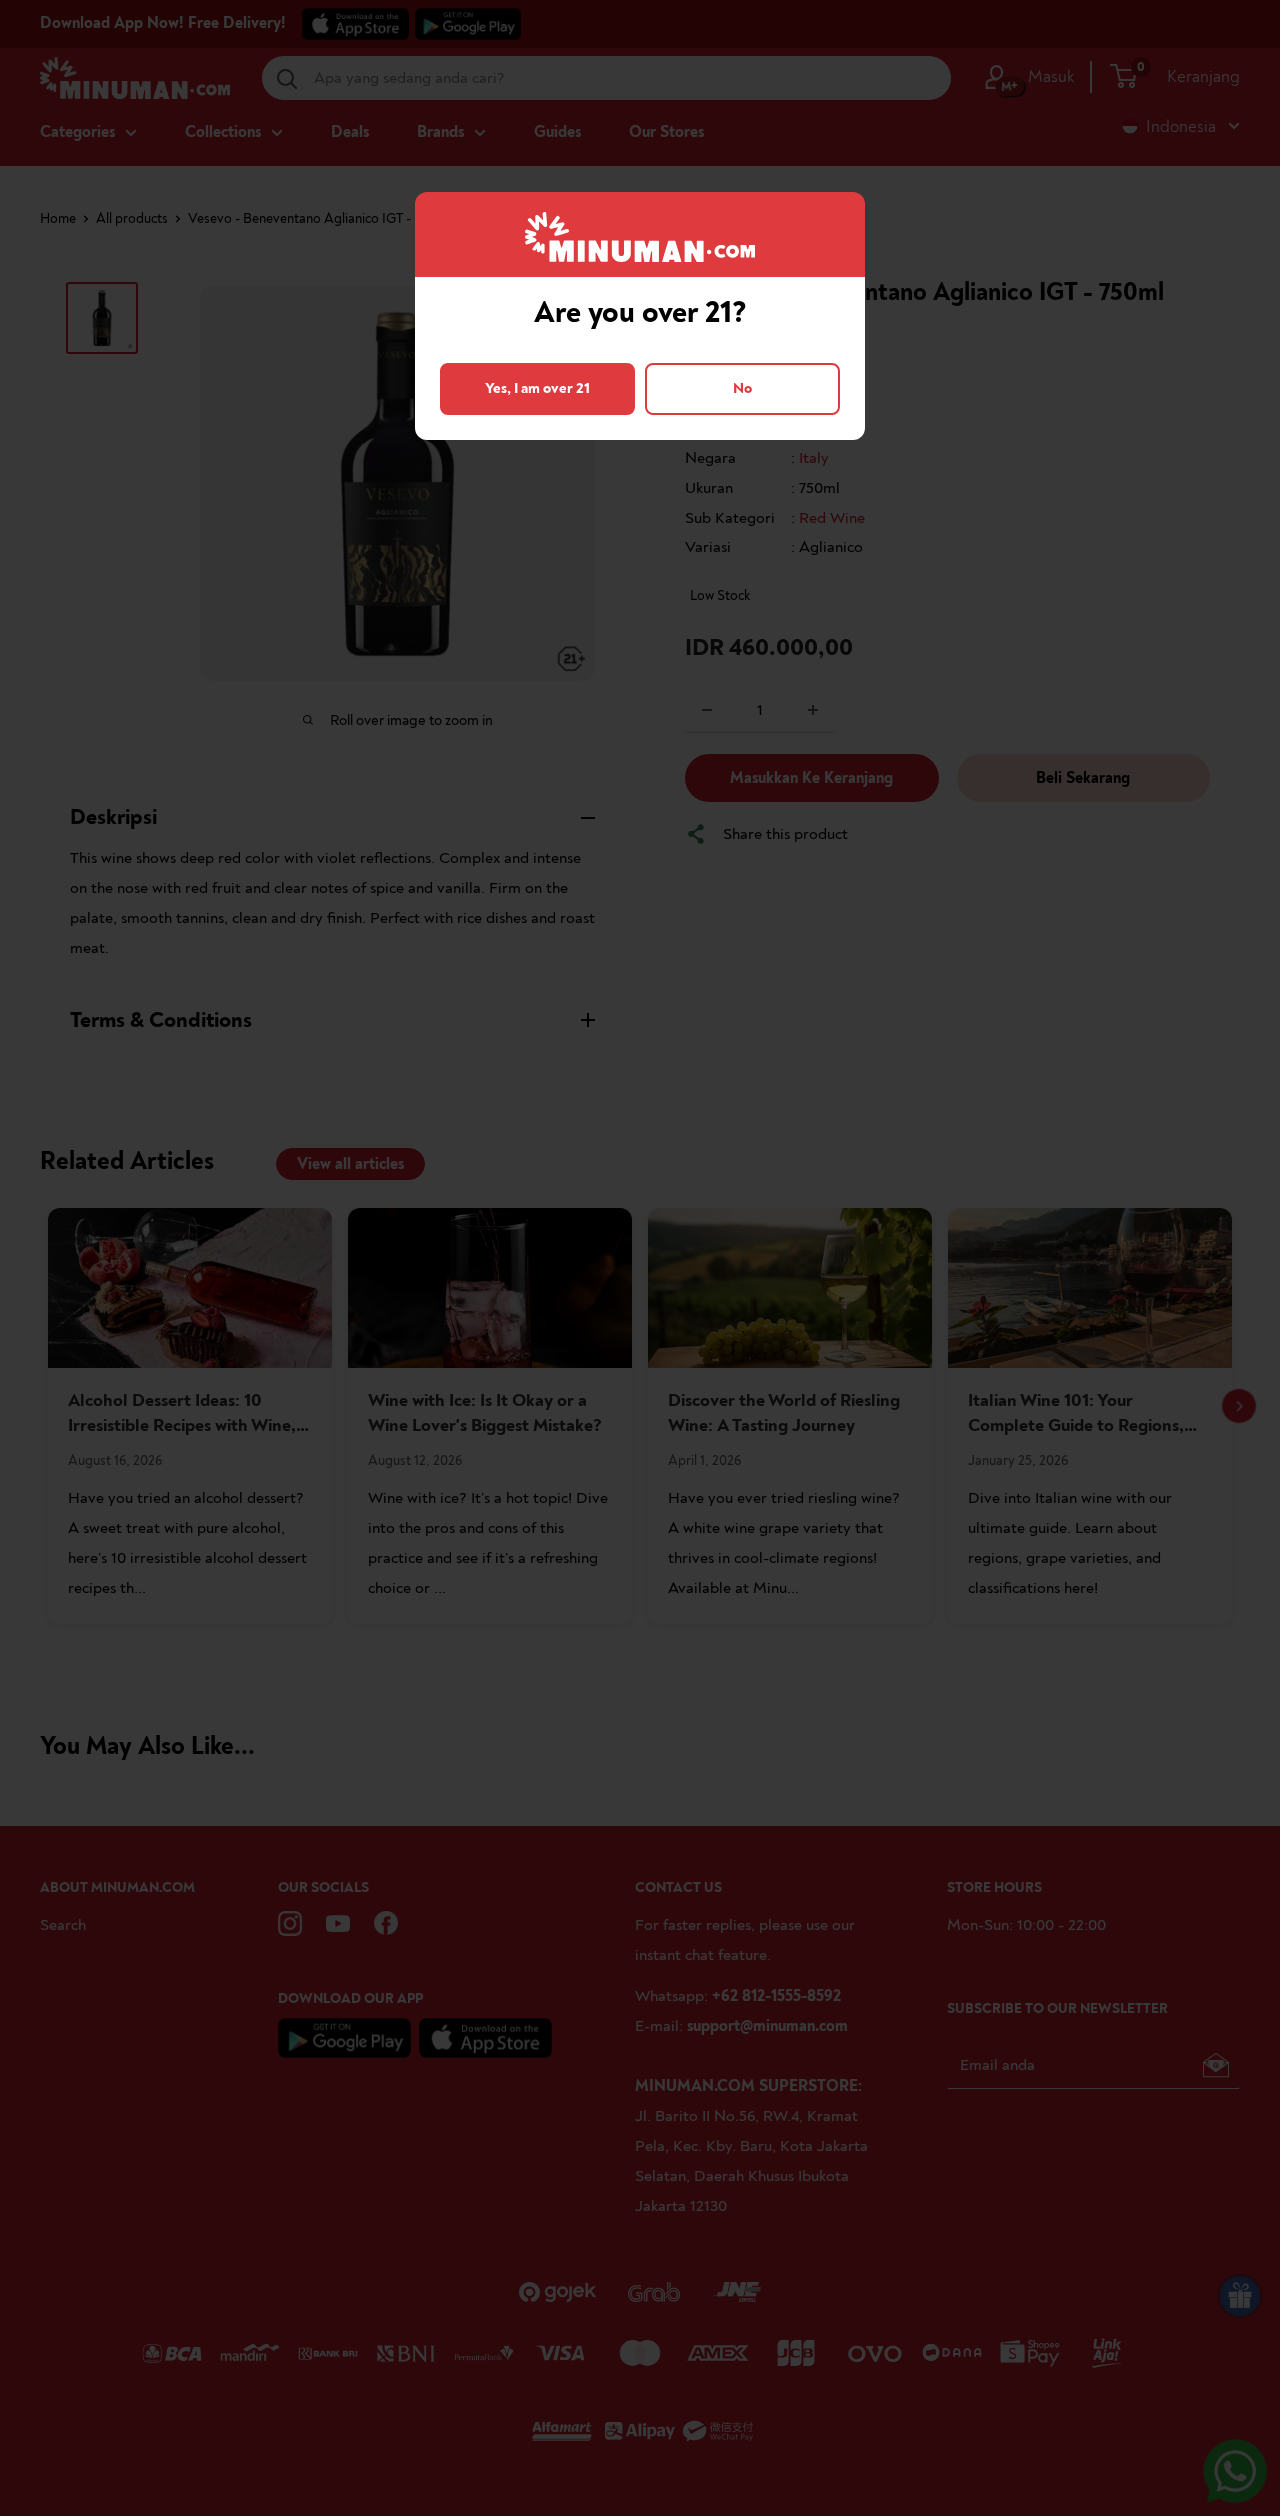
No (742, 388)
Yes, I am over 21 (537, 388)
